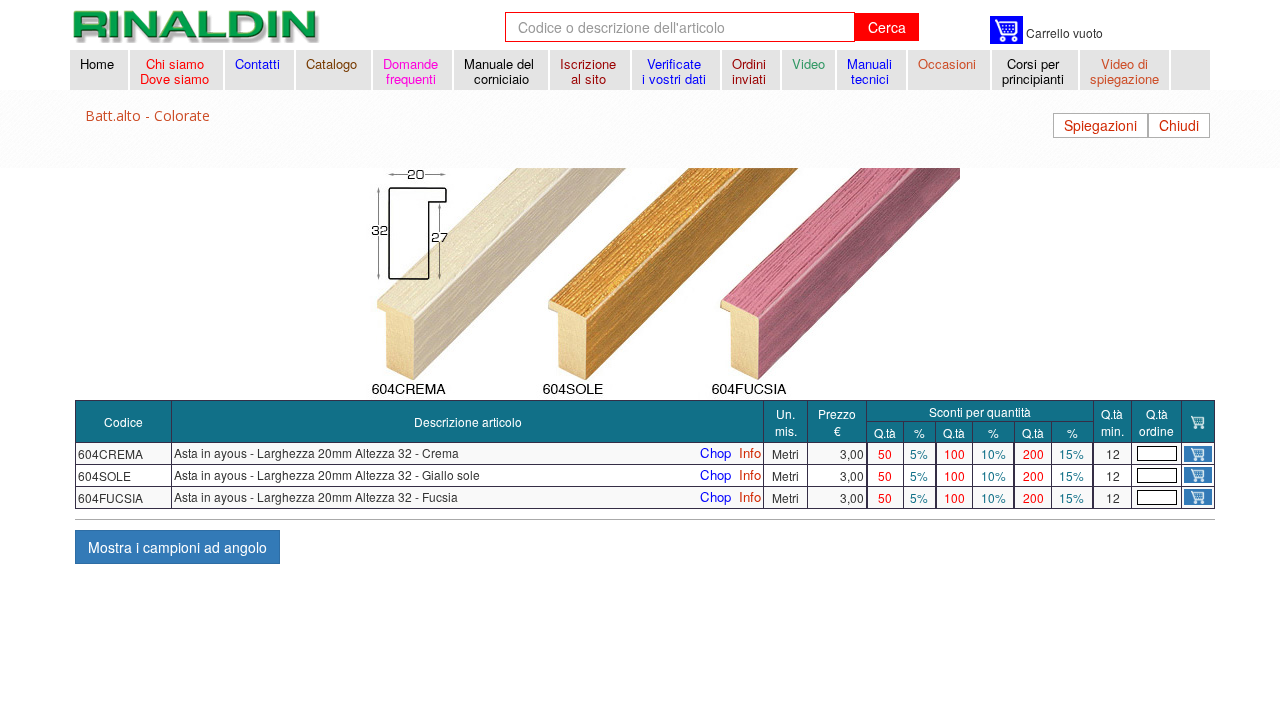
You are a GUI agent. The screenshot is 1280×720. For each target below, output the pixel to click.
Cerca (887, 27)
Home (99, 63)
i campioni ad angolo (177, 547)
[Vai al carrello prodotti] (1006, 30)
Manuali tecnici (871, 71)
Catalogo (333, 63)
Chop (715, 453)
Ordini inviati (751, 71)
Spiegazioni (1100, 125)
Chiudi (1179, 125)
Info (750, 453)
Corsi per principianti (1035, 71)
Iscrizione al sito (590, 71)
